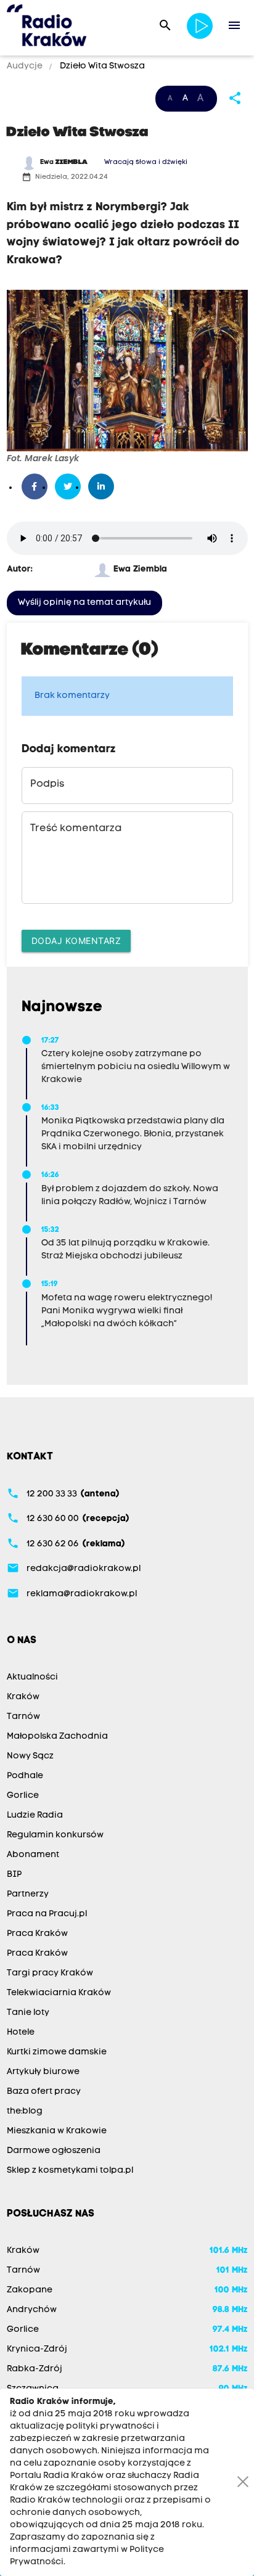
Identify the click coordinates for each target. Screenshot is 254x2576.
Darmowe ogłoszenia (54, 2151)
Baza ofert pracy (44, 2092)
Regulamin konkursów (55, 1835)
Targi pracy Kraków (50, 1973)
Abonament (33, 1855)
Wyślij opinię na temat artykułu (84, 603)
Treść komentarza (76, 829)
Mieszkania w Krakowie (57, 2131)
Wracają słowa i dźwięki (146, 162)
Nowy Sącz (30, 1756)
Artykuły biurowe (43, 2072)
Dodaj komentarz (76, 941)
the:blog (25, 2111)
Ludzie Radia (35, 1815)
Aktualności (32, 1677)
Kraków (23, 1697)
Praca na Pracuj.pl (47, 1914)
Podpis (47, 784)
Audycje (26, 66)
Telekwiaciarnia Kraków (59, 1993)
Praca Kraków (37, 1934)
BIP (14, 1875)
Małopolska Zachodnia (57, 1737)
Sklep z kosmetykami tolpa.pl (70, 2171)
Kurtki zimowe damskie (57, 2052)
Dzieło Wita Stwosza (101, 66)
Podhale (25, 1776)
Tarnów (23, 1717)
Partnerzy (28, 1894)
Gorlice (23, 1796)
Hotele (21, 2032)
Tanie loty (28, 2013)
